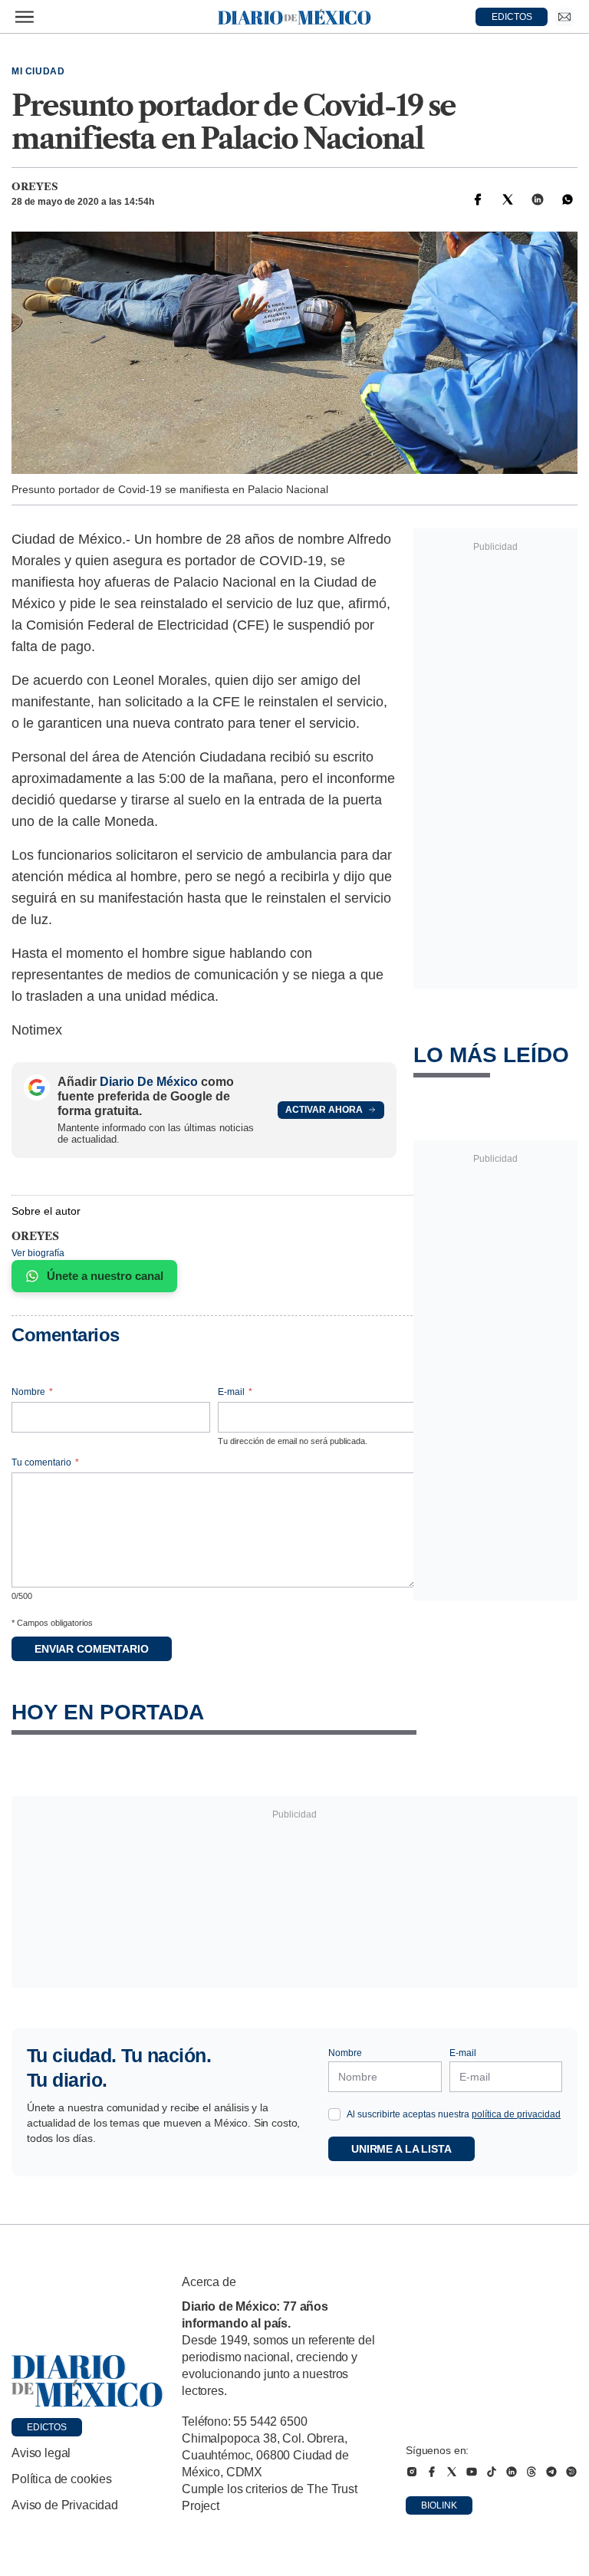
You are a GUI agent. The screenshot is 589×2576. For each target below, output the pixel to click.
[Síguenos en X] (452, 2472)
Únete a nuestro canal (105, 1276)
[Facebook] (478, 199)
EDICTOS (512, 17)
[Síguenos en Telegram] (551, 2472)
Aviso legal (41, 2453)
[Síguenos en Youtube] (472, 2472)
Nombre (32, 1392)
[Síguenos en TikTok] (492, 2472)
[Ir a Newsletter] (564, 17)
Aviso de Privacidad (65, 2505)
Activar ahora (324, 1110)
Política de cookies (62, 2479)
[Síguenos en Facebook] (432, 2472)
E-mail (235, 1392)
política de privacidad (516, 2114)
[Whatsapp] (568, 199)
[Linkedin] (538, 199)
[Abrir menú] (25, 17)
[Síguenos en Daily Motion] (571, 2472)
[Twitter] (508, 199)
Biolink (439, 2505)
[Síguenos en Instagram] (412, 2472)
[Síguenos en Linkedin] (512, 2472)
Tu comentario (45, 1462)
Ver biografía (38, 1253)
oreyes (35, 186)
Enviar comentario (92, 1649)
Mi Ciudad (38, 71)
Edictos (47, 2427)
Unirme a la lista (401, 2149)
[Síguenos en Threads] (531, 2472)
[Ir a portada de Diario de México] (87, 2381)
